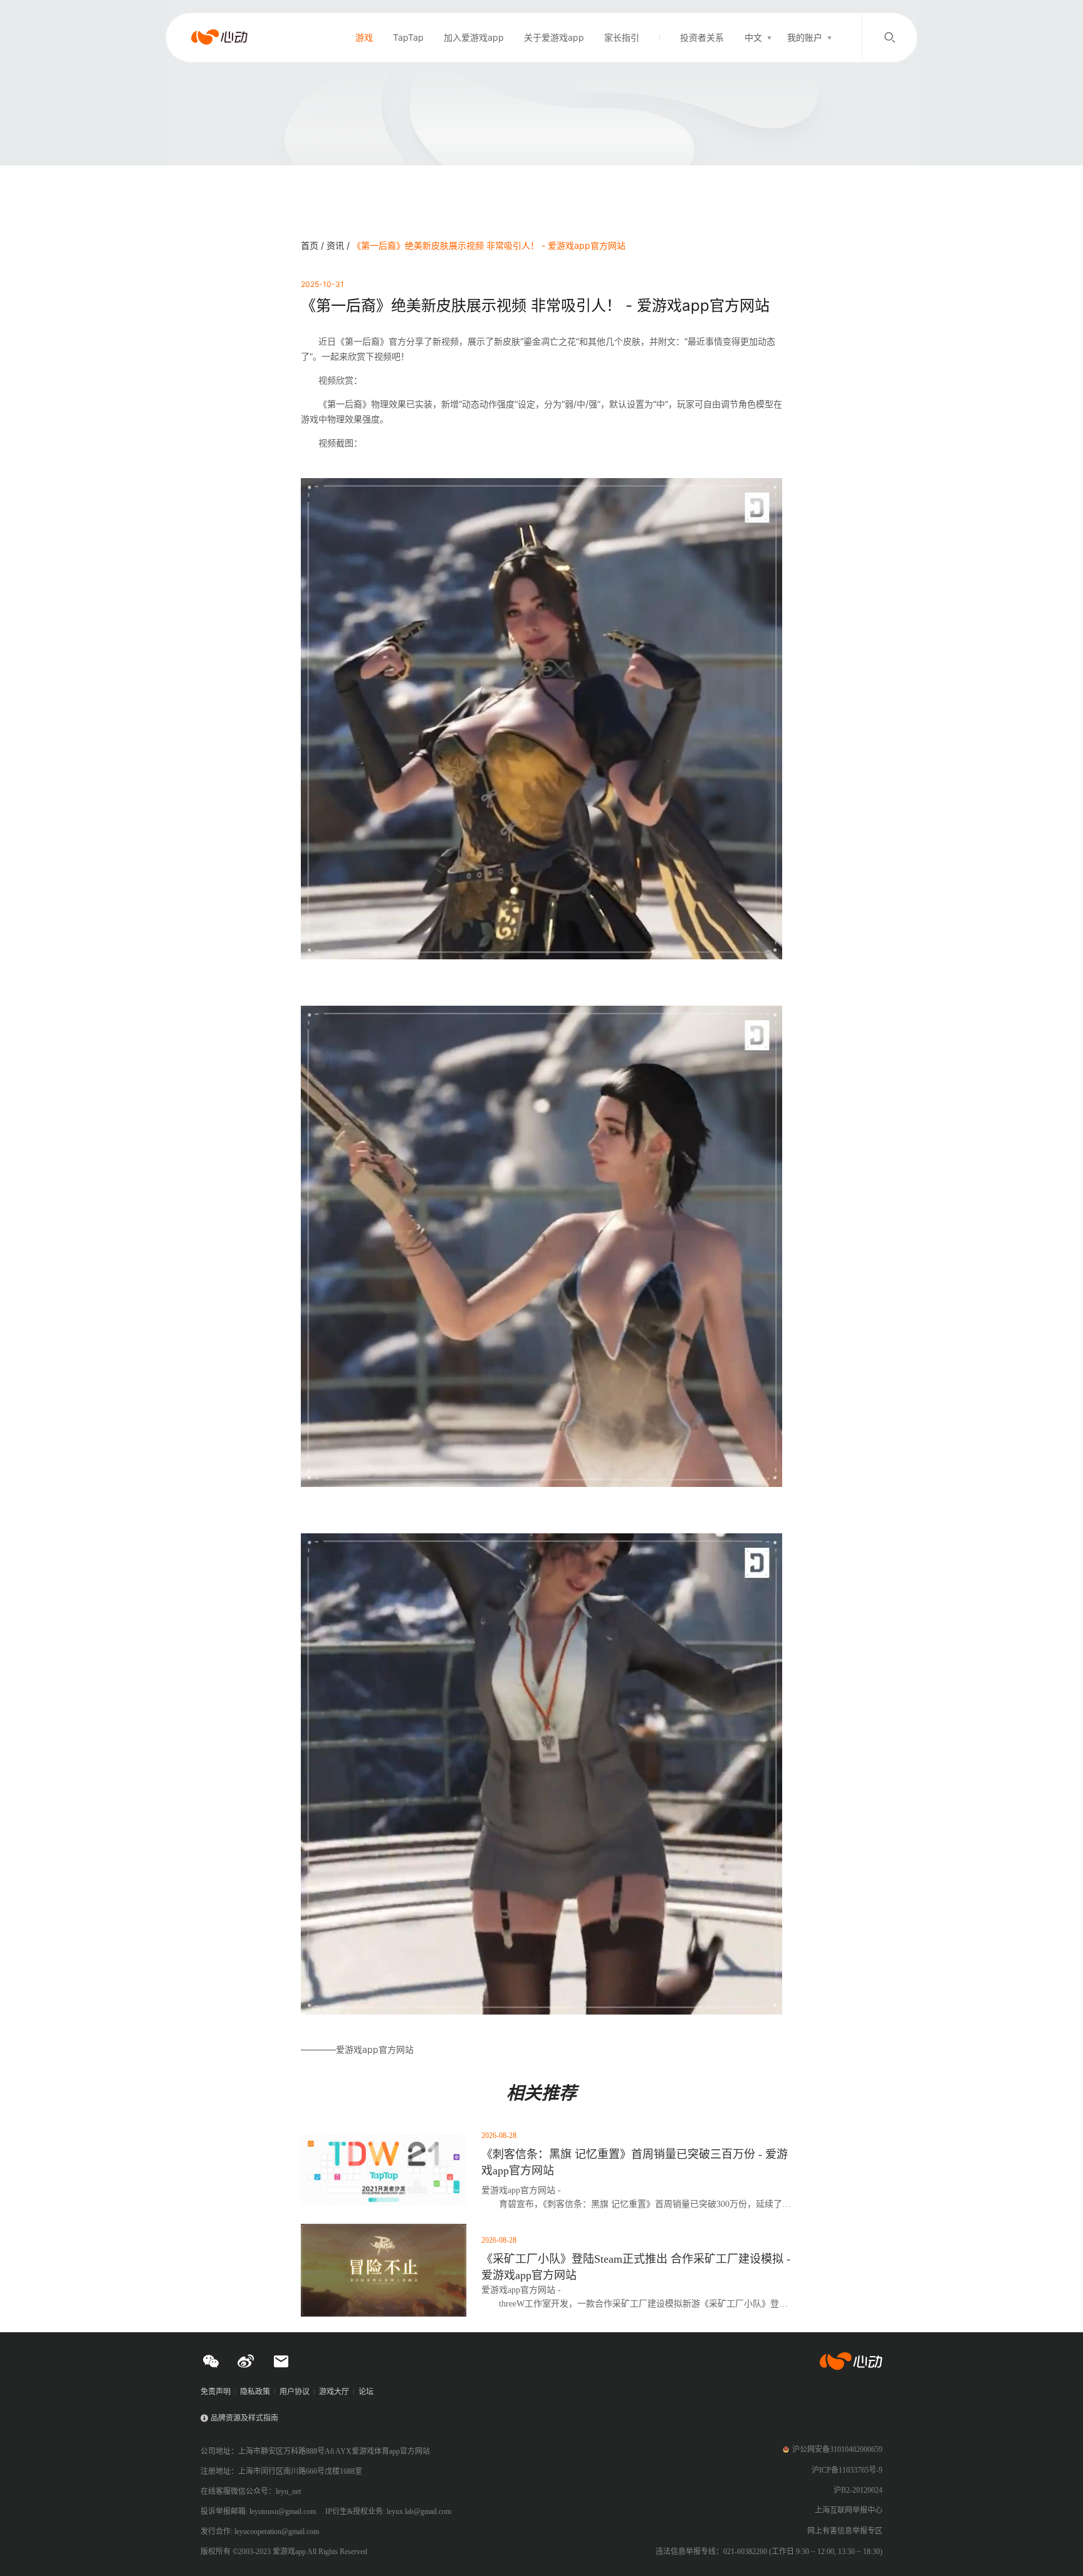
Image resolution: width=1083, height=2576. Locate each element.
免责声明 (216, 2392)
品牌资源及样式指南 (244, 2418)
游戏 (364, 37)
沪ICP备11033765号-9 (847, 2470)
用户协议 (295, 2392)
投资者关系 (702, 37)
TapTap (408, 37)
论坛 (366, 2392)
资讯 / (339, 245)
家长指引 (622, 37)
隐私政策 (255, 2392)
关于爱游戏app (554, 37)
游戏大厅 (334, 2392)
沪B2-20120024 (858, 2490)
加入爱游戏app (474, 37)
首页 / (314, 245)
